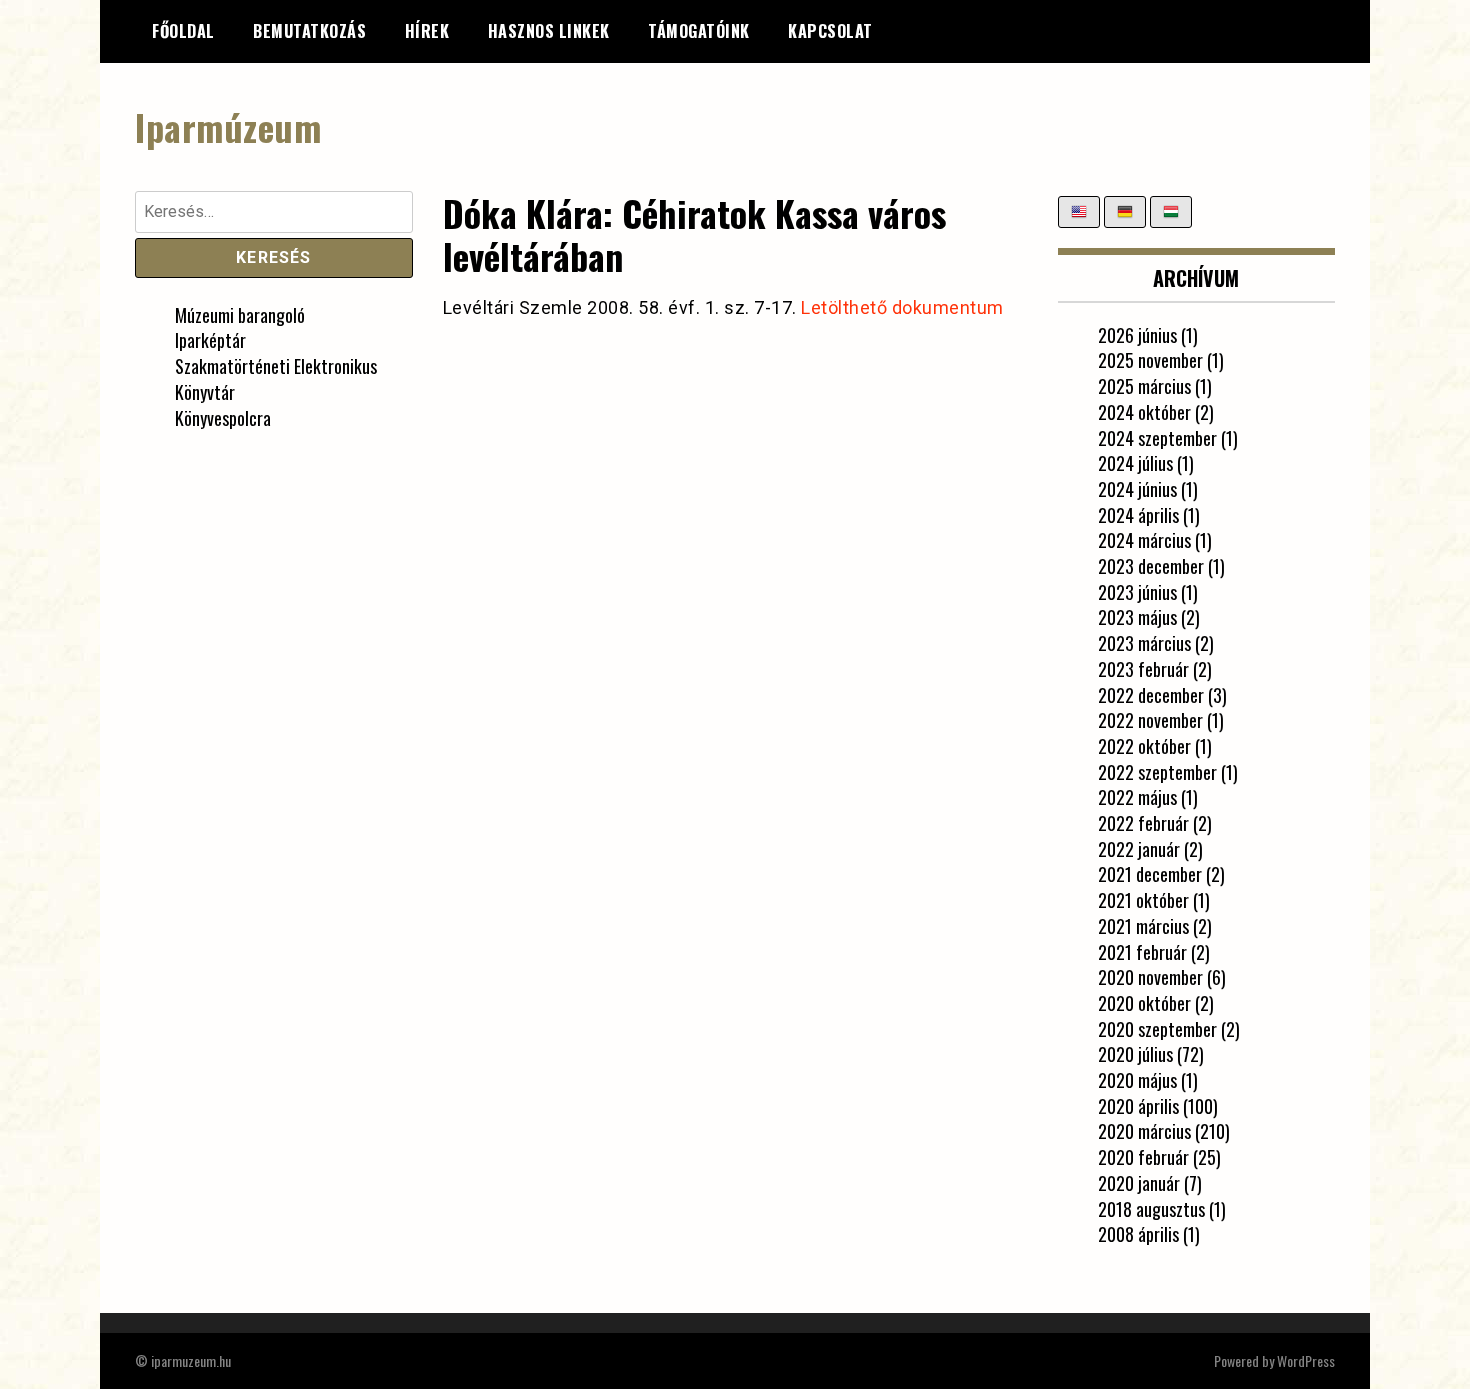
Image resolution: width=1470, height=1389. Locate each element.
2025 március (1144, 386)
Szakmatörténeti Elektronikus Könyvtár (276, 379)
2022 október (1144, 746)
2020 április (1138, 1106)
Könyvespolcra (223, 418)
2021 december (1150, 874)
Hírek (427, 31)
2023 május (1137, 617)
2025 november (1150, 360)
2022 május (1137, 797)
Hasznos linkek (549, 31)
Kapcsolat (830, 31)
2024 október (1144, 412)
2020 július (1135, 1054)
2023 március (1144, 643)
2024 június (1137, 489)
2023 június (1137, 592)
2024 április (1138, 515)
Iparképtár (210, 340)
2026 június (1137, 335)
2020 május (1137, 1080)
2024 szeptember (1157, 438)
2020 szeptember (1157, 1029)
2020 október (1144, 1003)
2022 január (1139, 849)
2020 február (1143, 1157)
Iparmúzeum (228, 126)
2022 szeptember (1157, 772)
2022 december (1151, 695)
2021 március (1143, 926)
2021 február (1142, 952)
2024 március (1144, 540)
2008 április (1138, 1234)
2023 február (1143, 669)
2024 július (1135, 463)
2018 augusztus (1151, 1209)
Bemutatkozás (309, 31)
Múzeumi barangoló (240, 315)
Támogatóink (699, 31)
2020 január (1139, 1183)
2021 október (1143, 900)
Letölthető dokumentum (902, 307)
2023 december (1151, 566)
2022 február (1143, 823)
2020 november (1150, 977)
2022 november (1150, 720)
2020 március (1144, 1131)
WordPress (1306, 1360)
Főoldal (183, 31)
